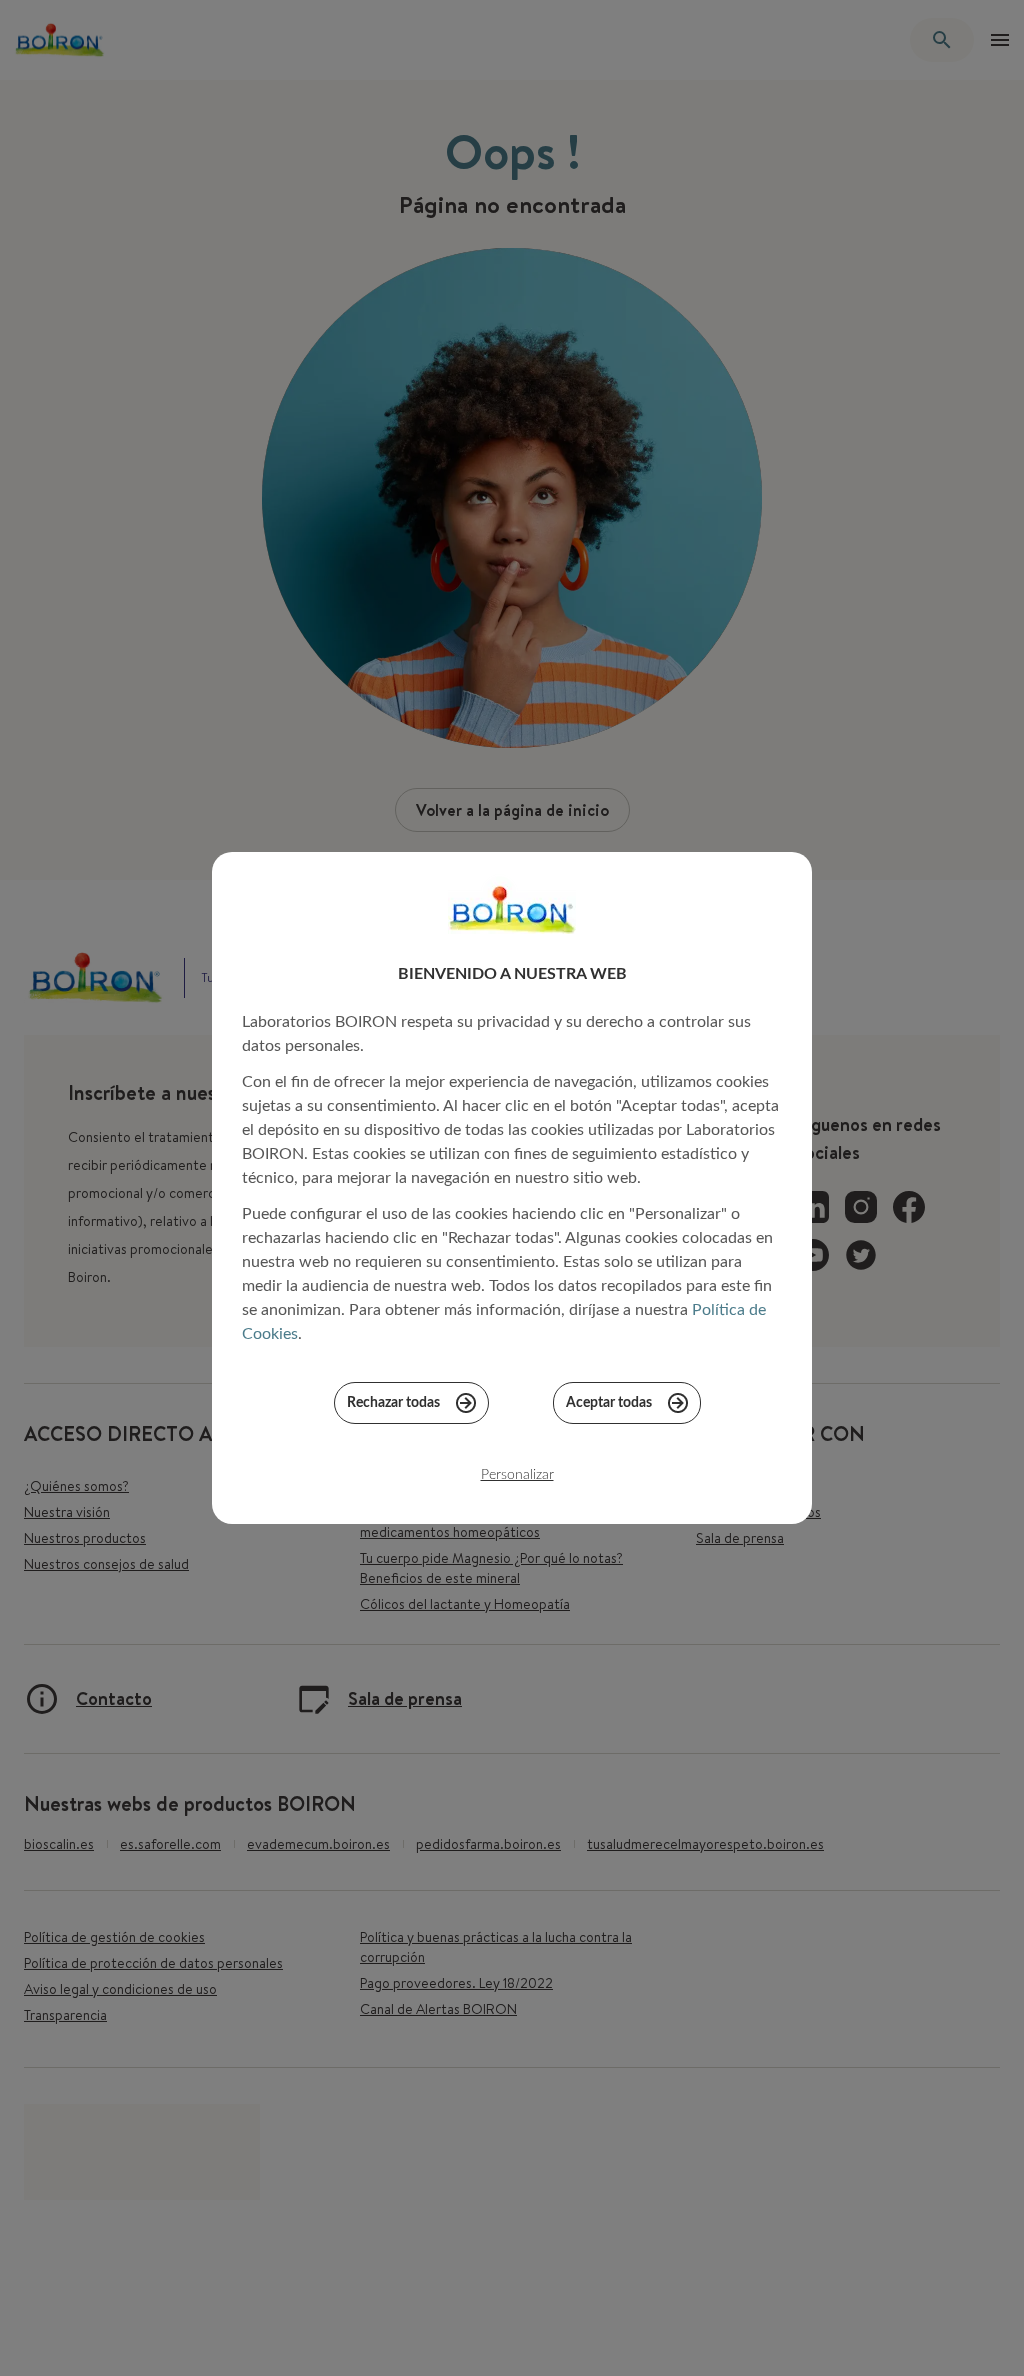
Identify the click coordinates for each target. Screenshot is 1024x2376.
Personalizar (517, 1475)
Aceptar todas (609, 1403)
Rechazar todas (393, 1403)
